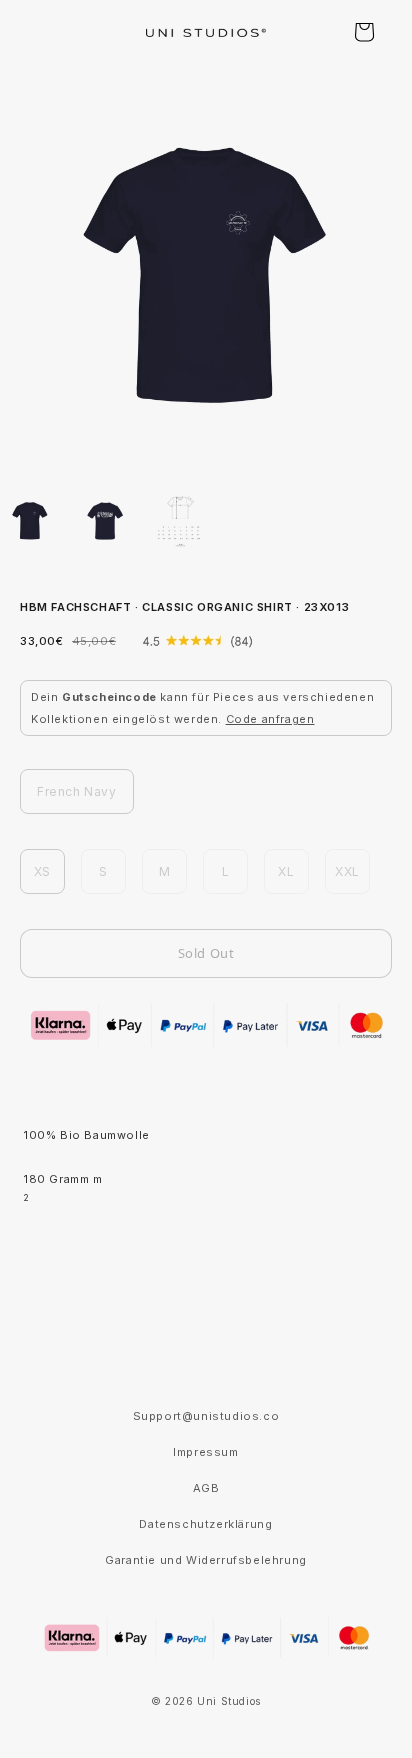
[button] (364, 32)
